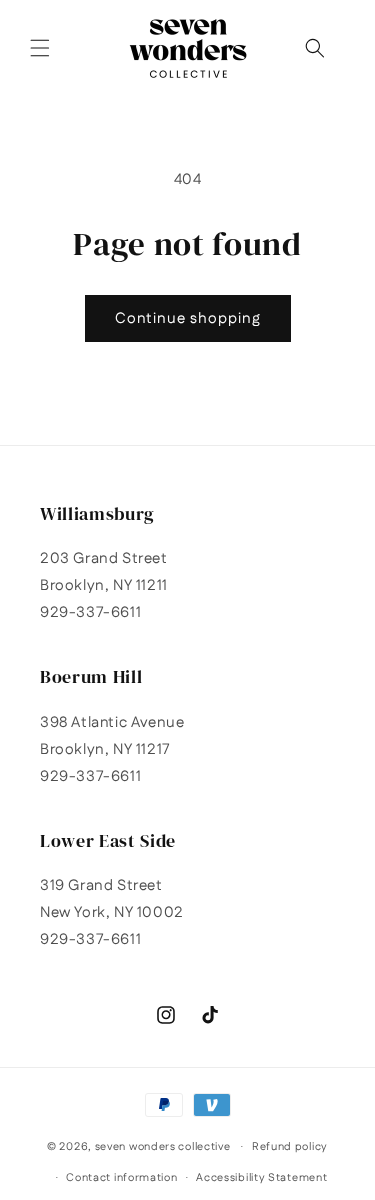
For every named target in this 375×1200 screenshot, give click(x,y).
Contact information (121, 1178)
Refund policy (290, 1147)
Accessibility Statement (261, 1178)
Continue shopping (188, 318)
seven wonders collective (163, 1147)
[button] (40, 48)
